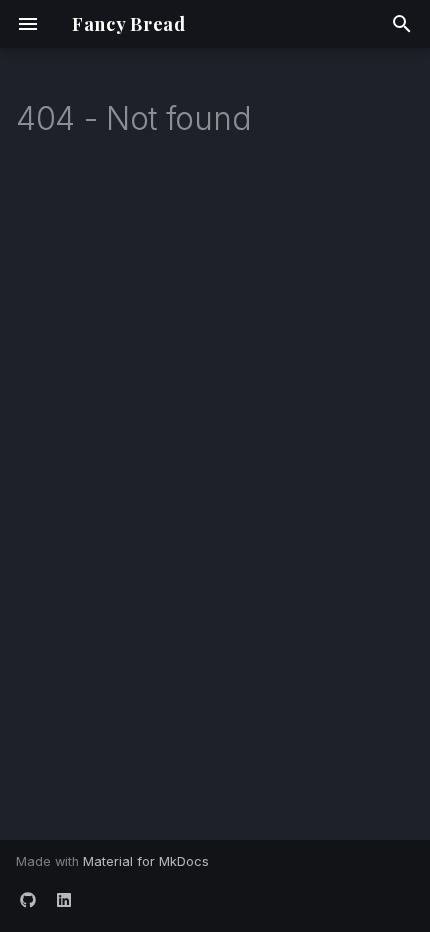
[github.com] (28, 900)
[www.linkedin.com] (64, 900)
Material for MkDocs (146, 861)
